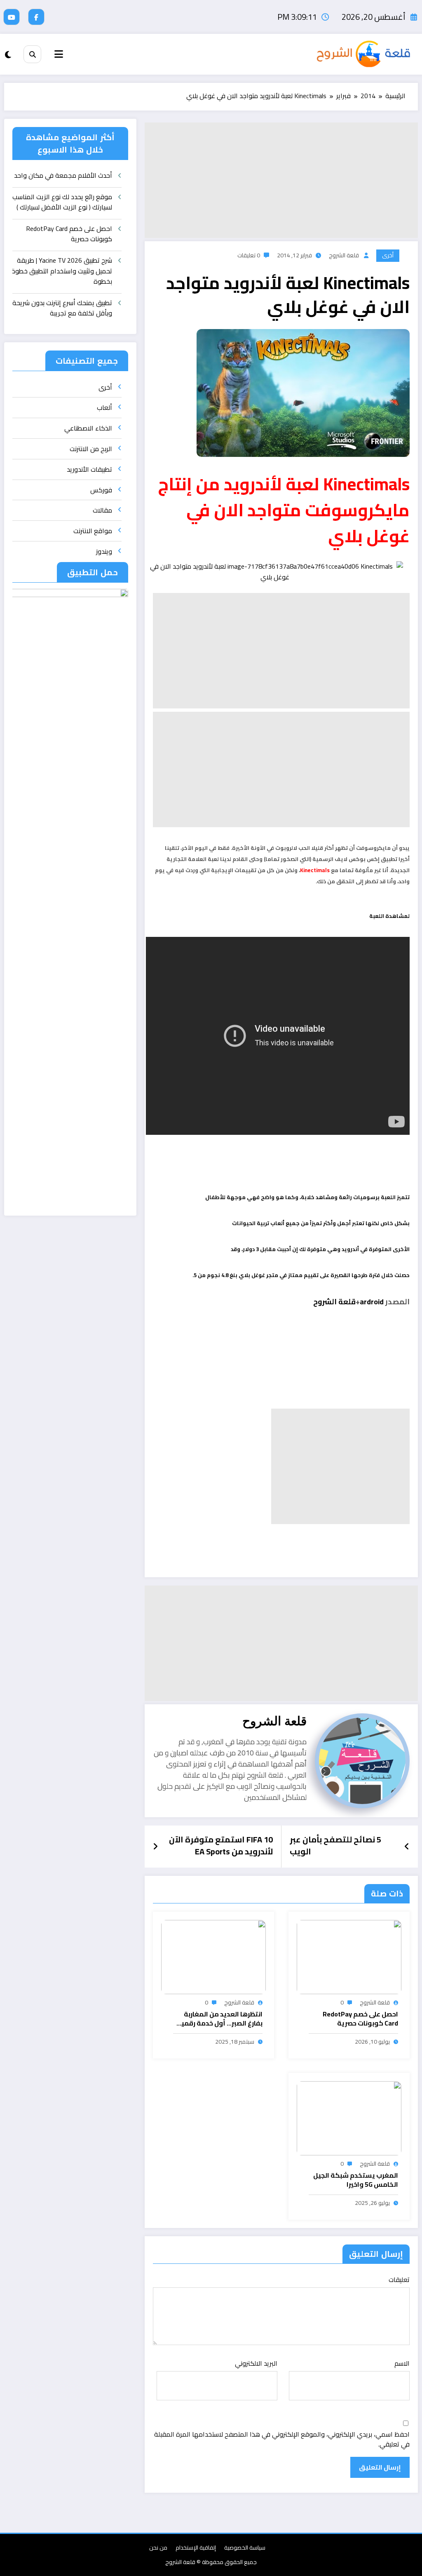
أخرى (388, 255)
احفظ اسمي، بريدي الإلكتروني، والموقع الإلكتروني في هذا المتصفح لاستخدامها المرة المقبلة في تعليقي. (282, 2439)
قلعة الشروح (344, 255)
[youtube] (12, 17)
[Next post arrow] (155, 1847)
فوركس (101, 490)
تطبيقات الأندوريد (89, 469)
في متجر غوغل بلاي (263, 1275)
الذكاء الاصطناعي (88, 428)
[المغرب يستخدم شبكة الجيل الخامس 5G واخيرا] (349, 2117)
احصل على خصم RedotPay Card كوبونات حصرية (360, 2019)
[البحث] (32, 54)
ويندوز (104, 551)
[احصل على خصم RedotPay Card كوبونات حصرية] (349, 1956)
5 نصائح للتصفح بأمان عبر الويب (335, 1846)
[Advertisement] (281, 180)
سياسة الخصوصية (245, 2548)
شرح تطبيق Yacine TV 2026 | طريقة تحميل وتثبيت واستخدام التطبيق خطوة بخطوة (62, 271)
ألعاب (104, 407)
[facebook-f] (36, 17)
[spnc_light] (8, 55)
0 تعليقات (249, 255)
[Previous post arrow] (407, 1847)
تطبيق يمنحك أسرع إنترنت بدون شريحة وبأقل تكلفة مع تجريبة (62, 309)
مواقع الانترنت (93, 531)
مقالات (102, 510)
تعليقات (399, 2280)
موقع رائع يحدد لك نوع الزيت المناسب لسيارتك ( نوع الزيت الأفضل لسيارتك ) (62, 203)
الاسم (402, 2363)
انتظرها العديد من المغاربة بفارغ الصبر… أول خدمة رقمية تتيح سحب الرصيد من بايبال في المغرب (218, 2019)
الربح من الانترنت (91, 449)
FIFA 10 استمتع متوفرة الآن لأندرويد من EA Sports (221, 1846)
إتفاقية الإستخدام (196, 2548)
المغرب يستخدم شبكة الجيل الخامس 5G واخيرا (356, 2180)
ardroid (372, 1302)
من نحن (158, 2548)
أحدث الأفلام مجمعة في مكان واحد (63, 176)
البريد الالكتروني (256, 2363)
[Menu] (59, 54)
